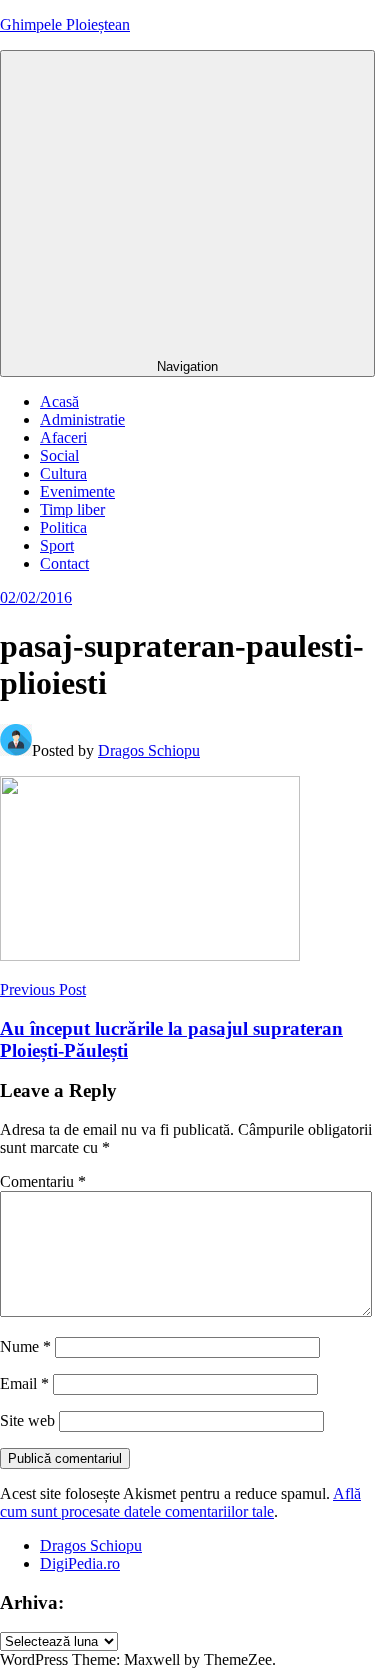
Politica (63, 527)
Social (59, 455)
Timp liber (72, 509)
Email (24, 1383)
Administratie (82, 419)
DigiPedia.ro (80, 1563)
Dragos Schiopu (149, 750)
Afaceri (63, 437)
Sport (57, 545)
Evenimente (77, 491)
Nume (25, 1346)
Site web (27, 1420)
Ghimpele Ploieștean (65, 24)
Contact (64, 563)
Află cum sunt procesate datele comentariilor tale (180, 1502)
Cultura (63, 473)
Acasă (59, 401)
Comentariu (43, 1181)
